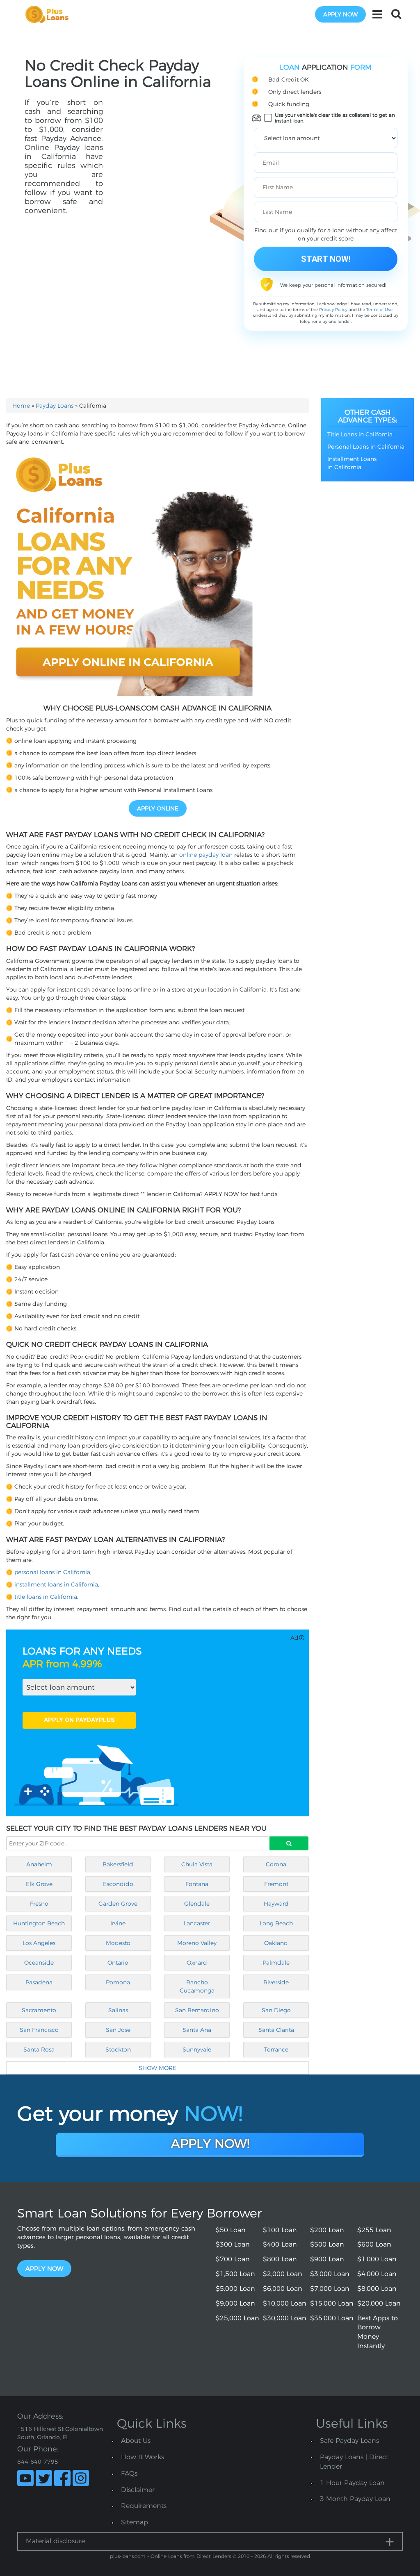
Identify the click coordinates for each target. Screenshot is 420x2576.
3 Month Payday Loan (355, 2499)
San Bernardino (197, 2010)
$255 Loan (374, 2230)
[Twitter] (44, 2478)
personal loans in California (52, 1572)
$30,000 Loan (285, 2318)
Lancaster (197, 1923)
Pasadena (39, 1982)
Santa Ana (197, 2030)
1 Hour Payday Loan (352, 2483)
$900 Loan (327, 2259)
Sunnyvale (197, 2049)
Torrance (276, 2049)
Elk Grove (39, 1884)
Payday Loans (55, 406)
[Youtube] (25, 2478)
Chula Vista (197, 1864)
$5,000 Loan (235, 2289)
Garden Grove (118, 1904)
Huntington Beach (39, 1923)
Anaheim (39, 1864)
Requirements (144, 2506)
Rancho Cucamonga (197, 1986)
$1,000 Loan (377, 2259)
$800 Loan (280, 2259)
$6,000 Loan (283, 2289)
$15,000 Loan (332, 2303)
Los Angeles (39, 1943)
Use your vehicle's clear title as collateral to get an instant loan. (335, 118)
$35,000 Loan (332, 2318)
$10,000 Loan (285, 2303)
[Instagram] (81, 2478)
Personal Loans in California (366, 447)
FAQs (129, 2473)
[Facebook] (62, 2478)
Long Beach (276, 1923)
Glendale (197, 1904)
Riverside (276, 1982)
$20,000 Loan (379, 2303)
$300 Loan (233, 2244)
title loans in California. (46, 1597)
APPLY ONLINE (158, 808)
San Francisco (39, 2030)
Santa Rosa (39, 2049)
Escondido (118, 1884)
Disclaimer (138, 2490)
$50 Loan (231, 2230)
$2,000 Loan (283, 2274)
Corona (276, 1864)
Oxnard (197, 1963)
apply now (340, 14)
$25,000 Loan (237, 2318)
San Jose (118, 2030)
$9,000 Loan (235, 2303)
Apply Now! (210, 2144)
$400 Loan (280, 2244)
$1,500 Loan (235, 2274)
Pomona (118, 1982)
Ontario (118, 1963)
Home (21, 406)
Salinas (118, 2010)
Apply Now (44, 2268)
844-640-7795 (38, 2462)
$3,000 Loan (330, 2274)
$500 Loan (327, 2244)
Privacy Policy (333, 310)
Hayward (276, 1904)
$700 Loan (233, 2259)
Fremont (276, 1884)
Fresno (39, 1904)
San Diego (276, 2010)
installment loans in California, (57, 1584)
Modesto (118, 1943)
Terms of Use (379, 310)
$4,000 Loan (377, 2274)
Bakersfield (118, 1864)
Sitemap (135, 2522)
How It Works (143, 2457)
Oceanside (39, 1963)
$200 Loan (327, 2230)
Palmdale (276, 1963)
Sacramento (39, 2010)
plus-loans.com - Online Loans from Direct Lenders (170, 2556)
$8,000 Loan (377, 2289)
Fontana (197, 1884)
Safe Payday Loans (349, 2441)
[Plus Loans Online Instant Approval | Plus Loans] (50, 14)
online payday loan (206, 855)
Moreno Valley (197, 1943)
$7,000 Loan (330, 2289)
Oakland (276, 1943)
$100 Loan (280, 2230)
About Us (136, 2441)
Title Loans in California (360, 434)
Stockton (118, 2049)
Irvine (118, 1923)
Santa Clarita (276, 2030)
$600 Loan (374, 2244)
